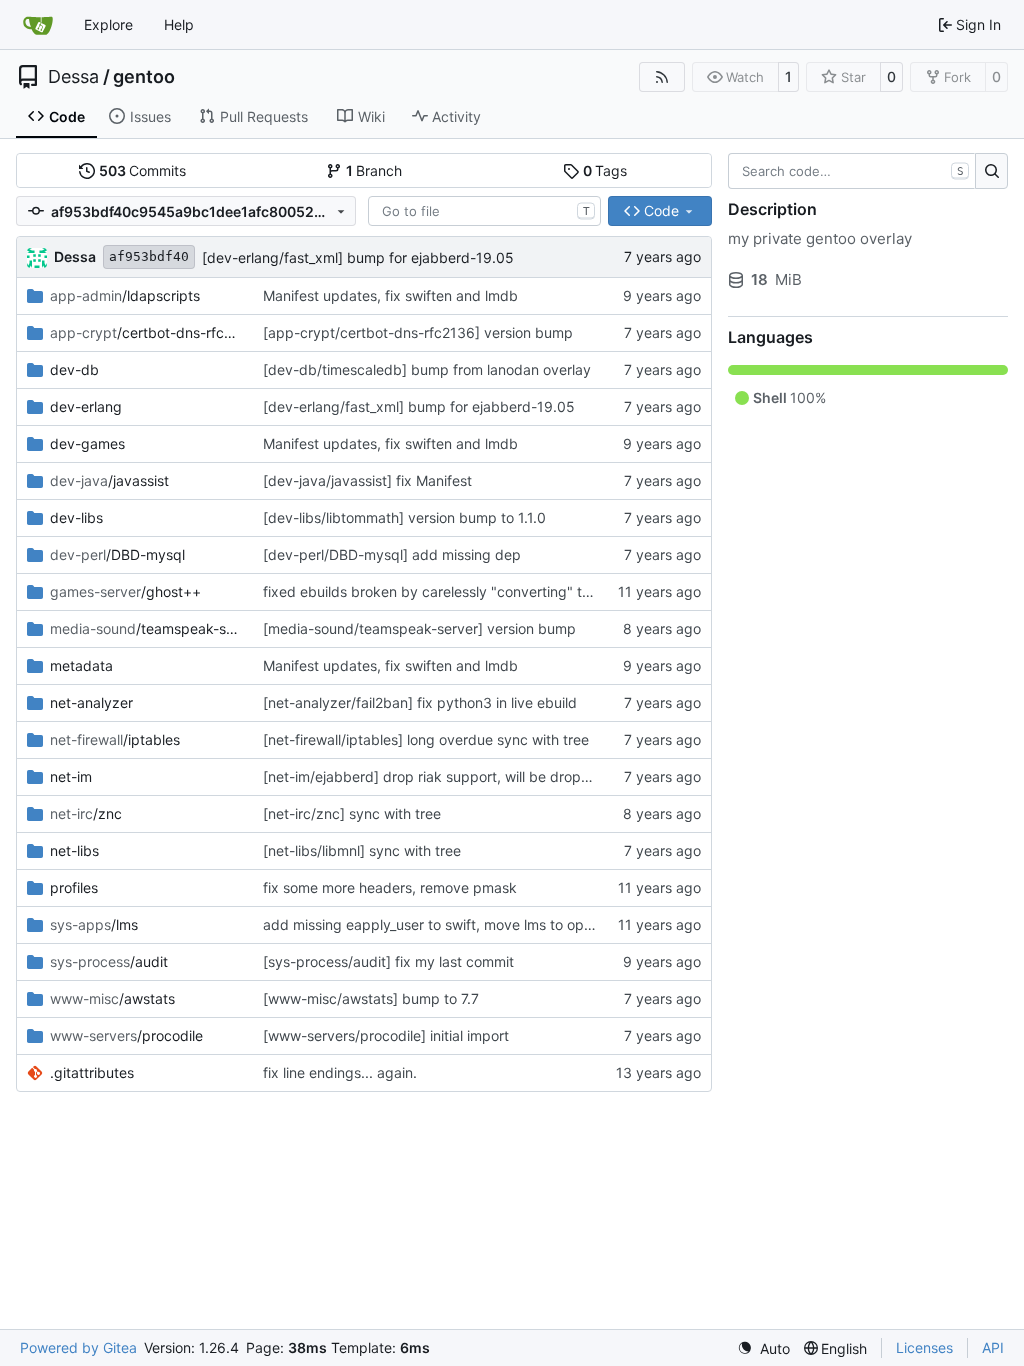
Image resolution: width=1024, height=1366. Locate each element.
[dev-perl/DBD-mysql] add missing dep (392, 554)
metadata (81, 665)
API (993, 1347)
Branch (374, 170)
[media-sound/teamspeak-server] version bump (419, 628)
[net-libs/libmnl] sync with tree (362, 850)
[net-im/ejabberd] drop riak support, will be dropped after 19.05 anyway (501, 776)
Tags (605, 170)
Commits (143, 170)
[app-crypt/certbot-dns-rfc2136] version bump (418, 332)
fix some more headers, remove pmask (390, 887)
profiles (74, 887)
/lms (94, 924)
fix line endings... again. (340, 1072)
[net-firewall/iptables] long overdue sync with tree (426, 739)
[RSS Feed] (662, 77)
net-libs (74, 850)
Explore (108, 24)
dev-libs (76, 517)
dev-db (74, 369)
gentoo (144, 77)
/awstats (112, 998)
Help (179, 24)
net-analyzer (91, 702)
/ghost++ (125, 591)
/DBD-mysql (117, 554)
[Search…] (991, 171)
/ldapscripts (125, 295)
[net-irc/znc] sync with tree (352, 813)
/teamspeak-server (146, 628)
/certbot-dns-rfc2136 (146, 332)
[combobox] (484, 211)
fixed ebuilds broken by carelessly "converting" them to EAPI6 (466, 591)
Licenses (924, 1347)
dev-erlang (86, 406)
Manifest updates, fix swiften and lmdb (390, 295)
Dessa (73, 77)
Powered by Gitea (78, 1347)
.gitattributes (92, 1072)
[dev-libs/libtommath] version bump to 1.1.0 (404, 517)
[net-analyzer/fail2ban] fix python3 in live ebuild (420, 702)
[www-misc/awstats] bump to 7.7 (371, 998)
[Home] (38, 25)
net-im (71, 776)
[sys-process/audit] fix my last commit (388, 961)
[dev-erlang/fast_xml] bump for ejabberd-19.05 (358, 257)
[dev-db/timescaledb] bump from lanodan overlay (427, 369)
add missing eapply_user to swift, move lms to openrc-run (451, 924)
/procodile (126, 1035)
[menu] (763, 1348)
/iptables (115, 739)
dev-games (87, 443)
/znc (86, 813)
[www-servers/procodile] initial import (386, 1035)
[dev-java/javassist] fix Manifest (367, 480)
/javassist (109, 480)
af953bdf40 (149, 256)
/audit (109, 961)
